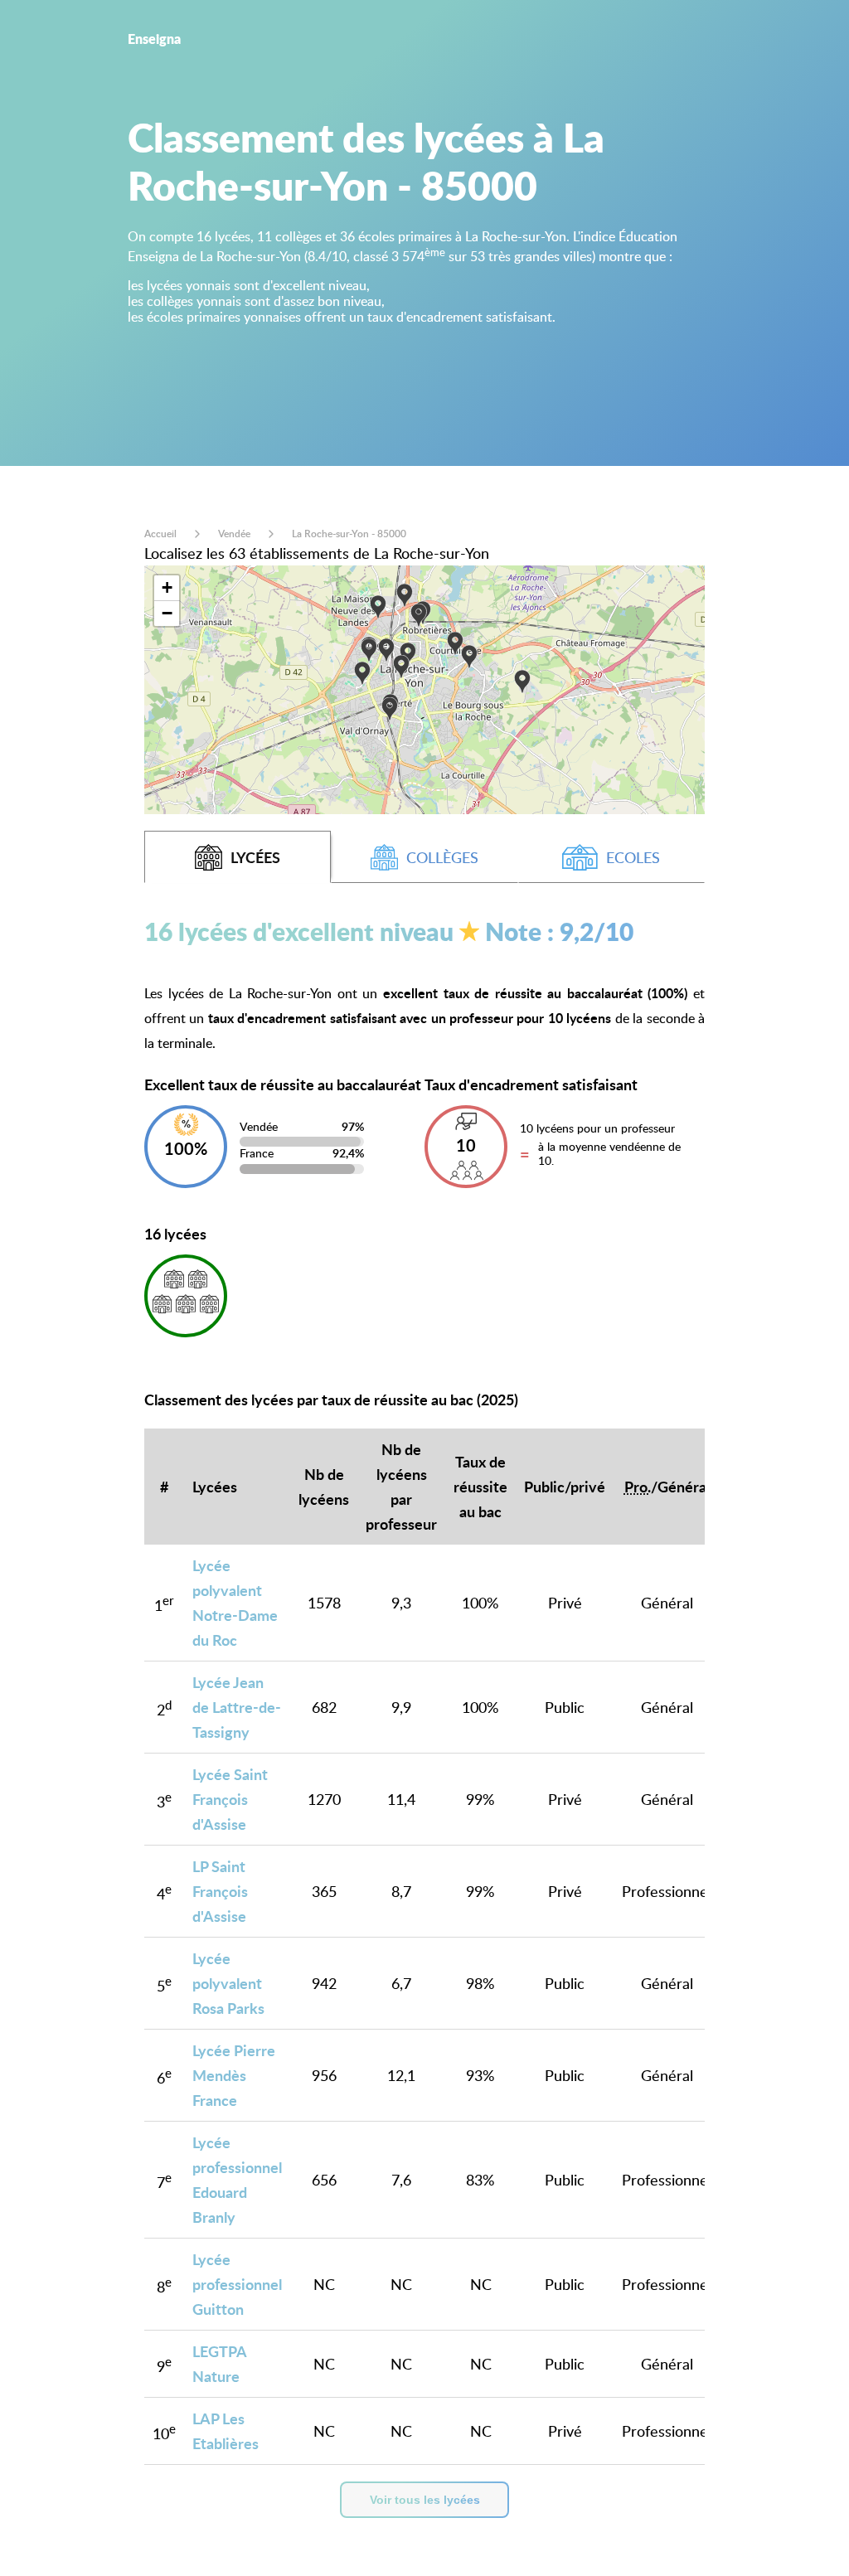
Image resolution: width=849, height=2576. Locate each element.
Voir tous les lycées (425, 2500)
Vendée (234, 534)
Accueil (160, 534)
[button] (455, 644)
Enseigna (154, 39)
